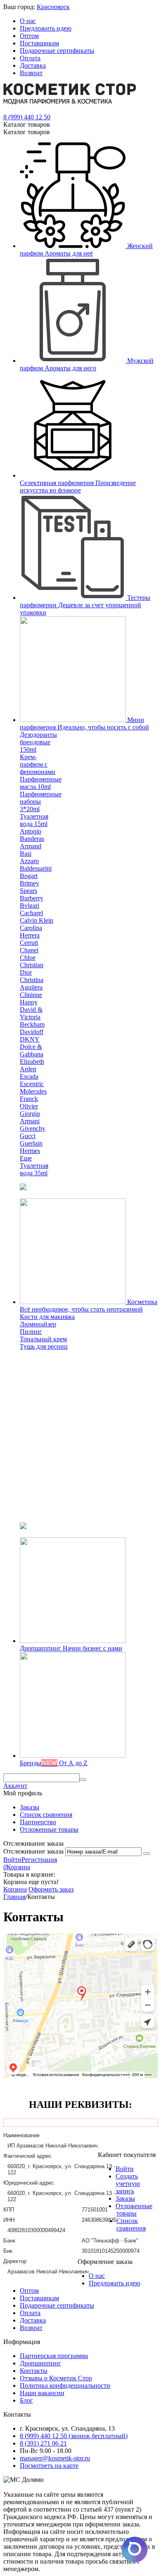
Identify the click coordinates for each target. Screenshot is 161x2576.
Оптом (29, 36)
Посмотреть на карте (49, 2466)
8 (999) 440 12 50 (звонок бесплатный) (74, 2436)
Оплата (30, 58)
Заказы (30, 1807)
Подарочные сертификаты (57, 51)
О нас (28, 21)
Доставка (33, 65)
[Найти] (83, 1780)
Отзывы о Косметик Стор (56, 2378)
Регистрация (39, 1860)
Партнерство (38, 1822)
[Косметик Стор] (70, 102)
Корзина (15, 1889)
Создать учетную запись (128, 2184)
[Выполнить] (147, 1854)
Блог (26, 2400)
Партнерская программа (54, 2356)
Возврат (31, 73)
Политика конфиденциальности (65, 2385)
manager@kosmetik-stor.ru (55, 2458)
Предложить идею (46, 28)
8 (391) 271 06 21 (43, 2443)
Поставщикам (39, 43)
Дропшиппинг (40, 2363)
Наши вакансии (42, 2393)
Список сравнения (46, 1815)
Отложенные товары (49, 1829)
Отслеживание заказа (33, 1851)
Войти (12, 1860)
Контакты (34, 2371)
